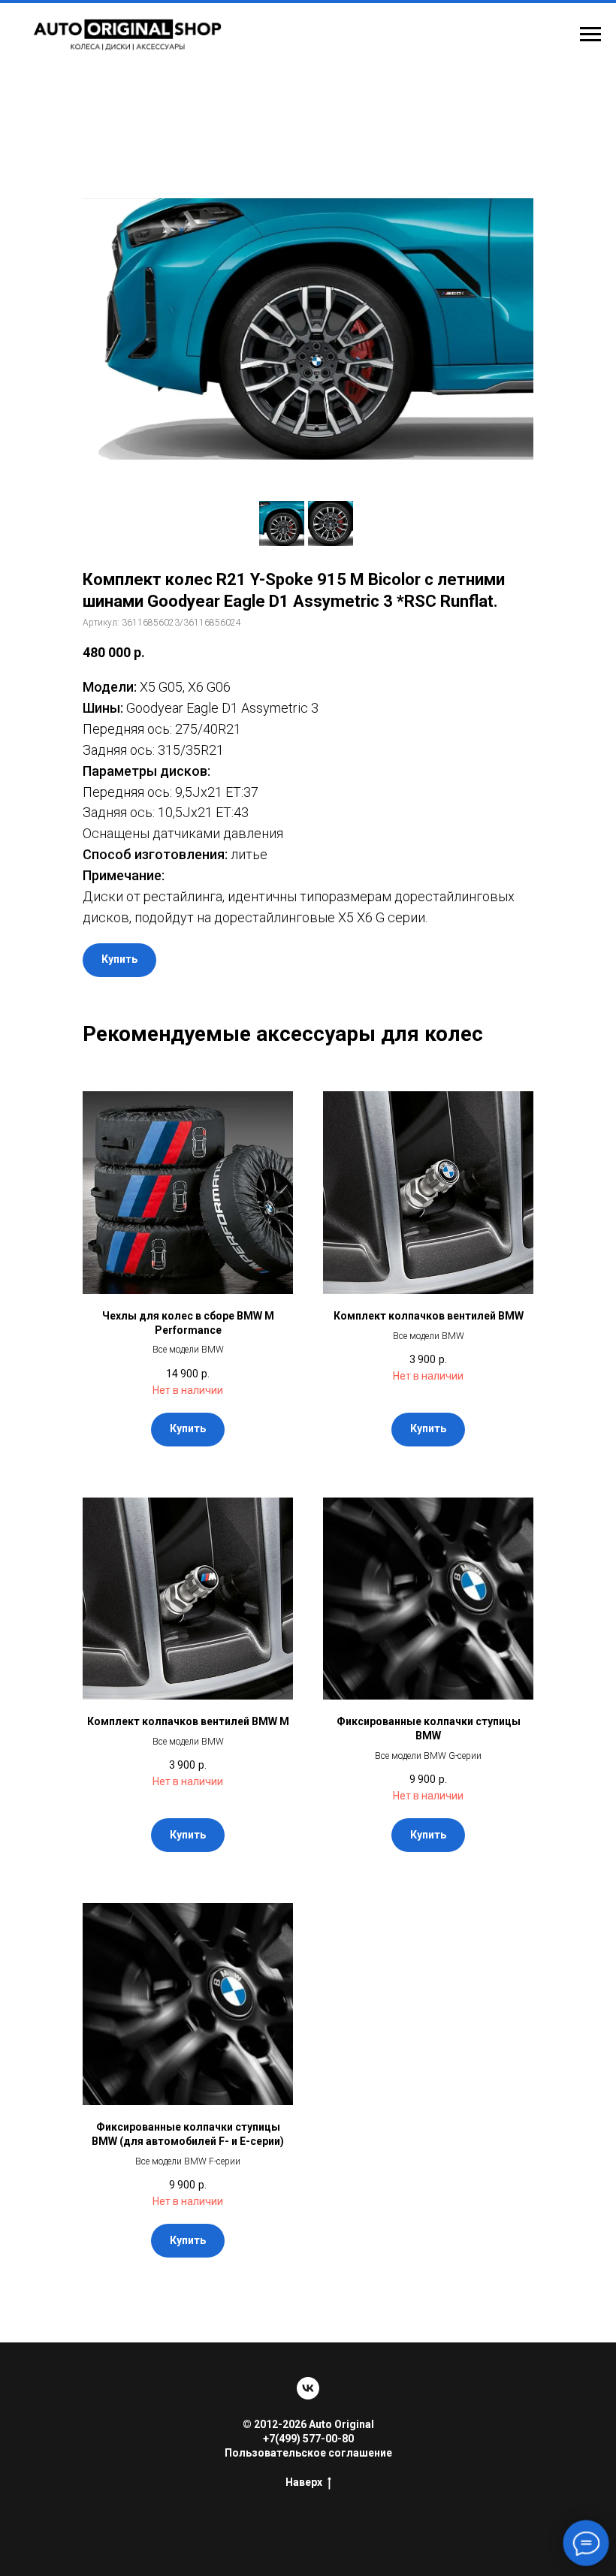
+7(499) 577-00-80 (308, 2439)
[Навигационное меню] (590, 35)
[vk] (308, 2388)
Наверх (304, 2482)
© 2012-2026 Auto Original (308, 2424)
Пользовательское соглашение (308, 2453)
